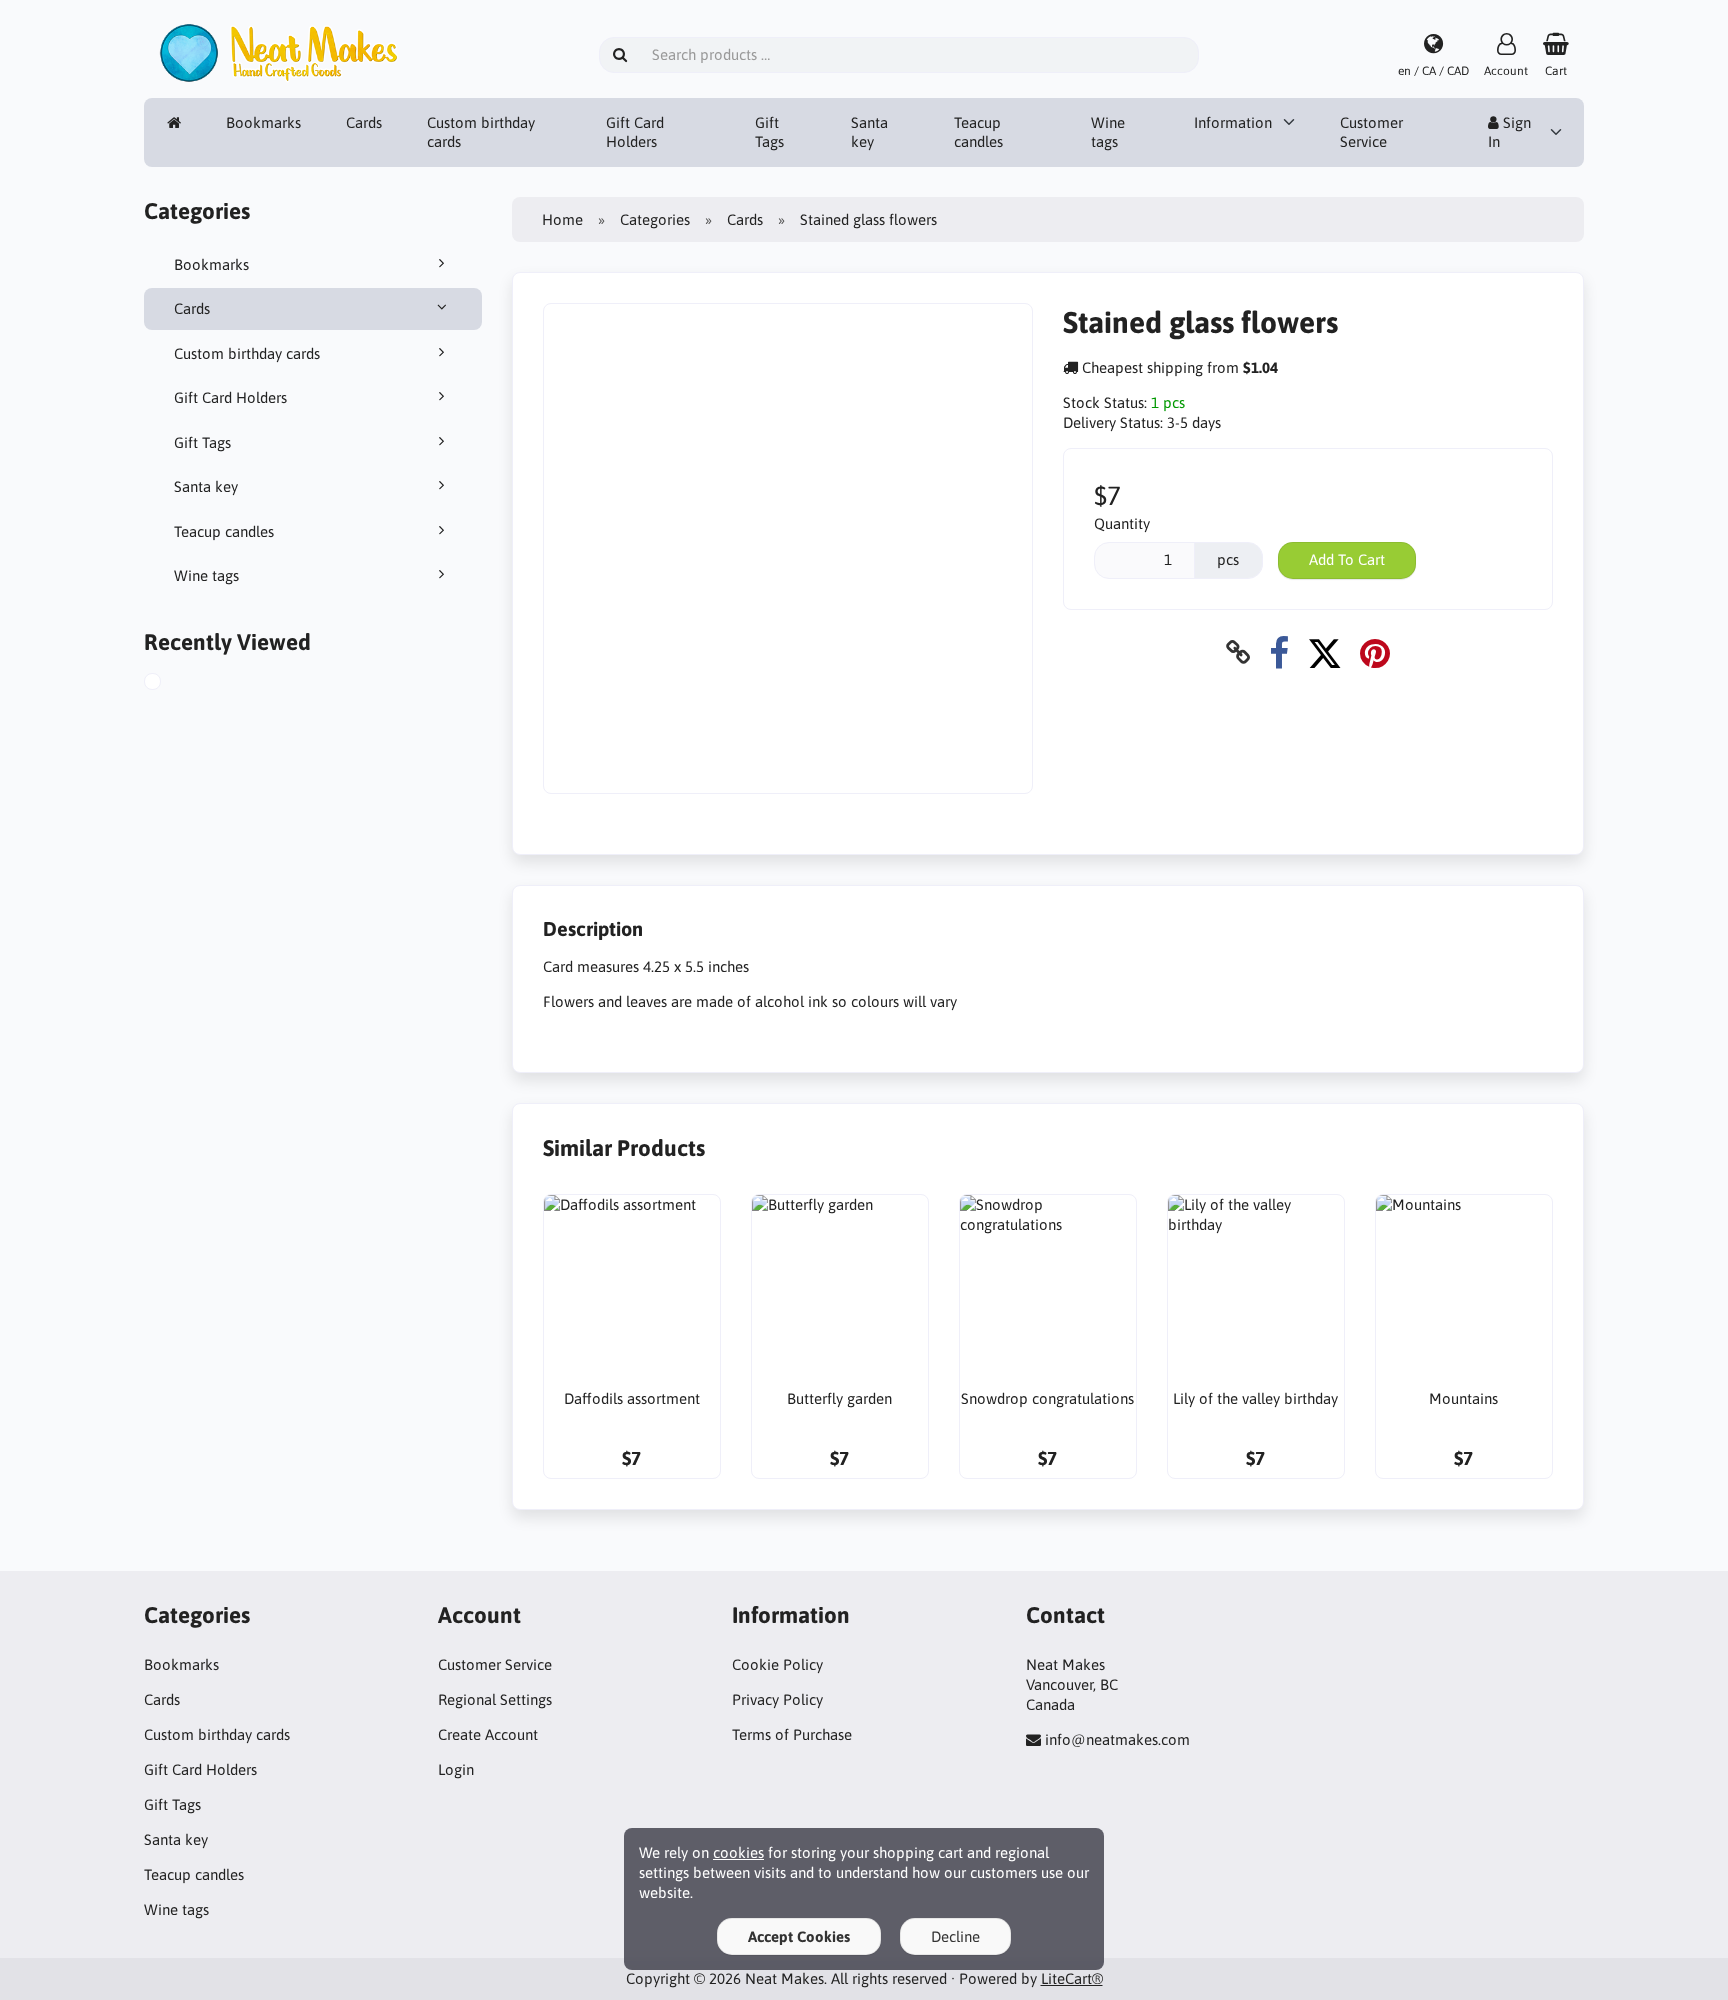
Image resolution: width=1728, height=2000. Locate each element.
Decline (955, 1936)
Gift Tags (769, 132)
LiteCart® (1072, 1978)
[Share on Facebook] (1279, 652)
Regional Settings (495, 1699)
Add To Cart (1347, 559)
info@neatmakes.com (1117, 1739)
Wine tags (1108, 132)
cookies (738, 1852)
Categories (655, 219)
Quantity (1122, 523)
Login (456, 1769)
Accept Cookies (799, 1936)
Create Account (488, 1734)
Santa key (869, 132)
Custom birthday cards (481, 132)
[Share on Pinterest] (1375, 652)
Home (562, 219)
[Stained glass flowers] (175, 684)
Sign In (1509, 132)
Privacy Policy (777, 1699)
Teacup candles (978, 132)
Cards (364, 122)
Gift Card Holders (635, 132)
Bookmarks (263, 122)
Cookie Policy (777, 1664)
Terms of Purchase (792, 1734)
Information (1233, 122)
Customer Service (1371, 132)
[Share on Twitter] (1324, 652)
